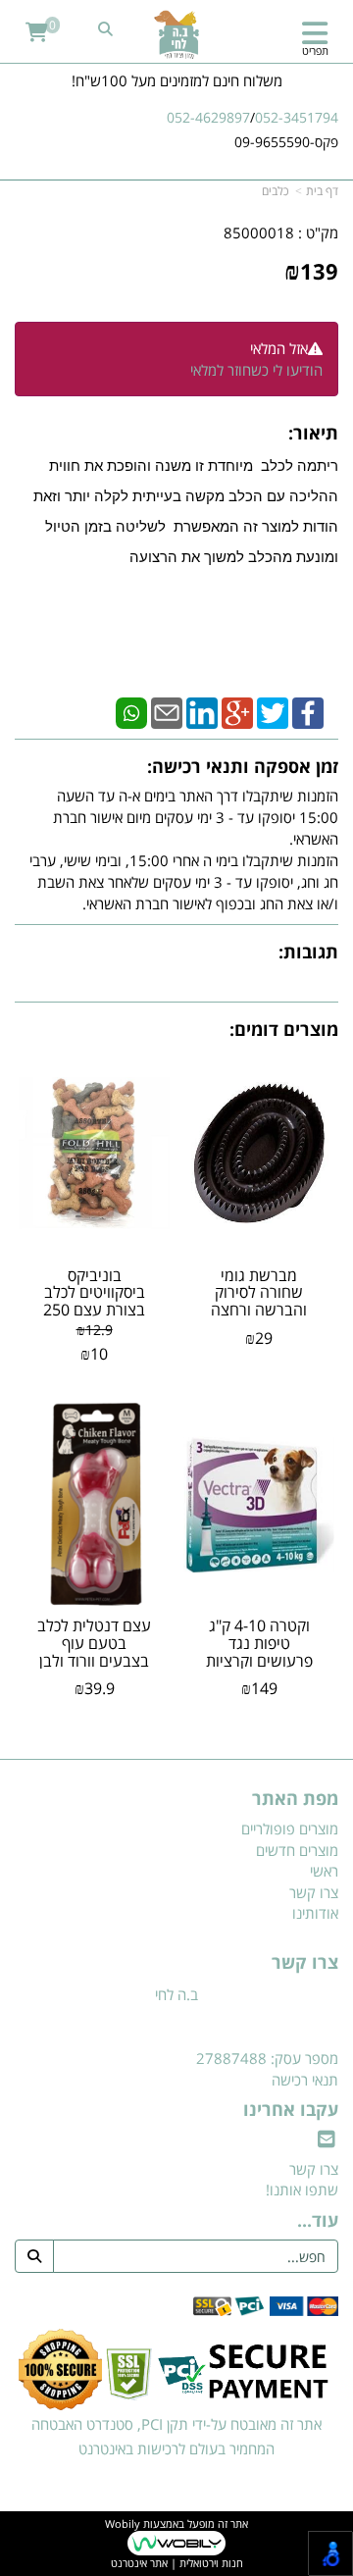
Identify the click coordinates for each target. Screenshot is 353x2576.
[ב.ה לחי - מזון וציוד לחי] (176, 34)
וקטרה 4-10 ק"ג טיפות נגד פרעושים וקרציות (259, 1643)
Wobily (123, 2524)
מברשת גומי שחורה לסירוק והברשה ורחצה (259, 1292)
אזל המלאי (279, 348)
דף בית (322, 191)
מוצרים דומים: (284, 1029)
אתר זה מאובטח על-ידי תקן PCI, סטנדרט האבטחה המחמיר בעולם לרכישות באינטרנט (176, 2437)
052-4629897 (208, 117)
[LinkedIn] (202, 711)
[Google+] (237, 711)
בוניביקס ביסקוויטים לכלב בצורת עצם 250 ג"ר (94, 1301)
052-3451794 (297, 117)
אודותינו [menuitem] (315, 1913)
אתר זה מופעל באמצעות (176, 2544)
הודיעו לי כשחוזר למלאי (256, 370)
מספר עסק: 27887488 (267, 2058)
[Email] (167, 711)
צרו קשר (305, 1963)
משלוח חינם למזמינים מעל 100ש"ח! (177, 80)
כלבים (275, 191)
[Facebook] (308, 711)
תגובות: (308, 952)
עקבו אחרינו (291, 2110)
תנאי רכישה (305, 2080)
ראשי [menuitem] (324, 1871)
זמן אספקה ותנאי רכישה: (243, 766)
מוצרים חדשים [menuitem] (297, 1850)
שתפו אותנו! (302, 2190)
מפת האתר (295, 1799)
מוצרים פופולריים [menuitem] (290, 1829)
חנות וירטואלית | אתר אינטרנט (177, 2563)
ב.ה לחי (176, 1994)
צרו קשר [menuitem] (314, 1892)
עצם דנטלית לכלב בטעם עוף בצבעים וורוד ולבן (94, 1643)
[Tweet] (273, 711)
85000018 (259, 232)
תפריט (315, 51)
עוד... (318, 2221)
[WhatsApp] (131, 711)
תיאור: (313, 433)
